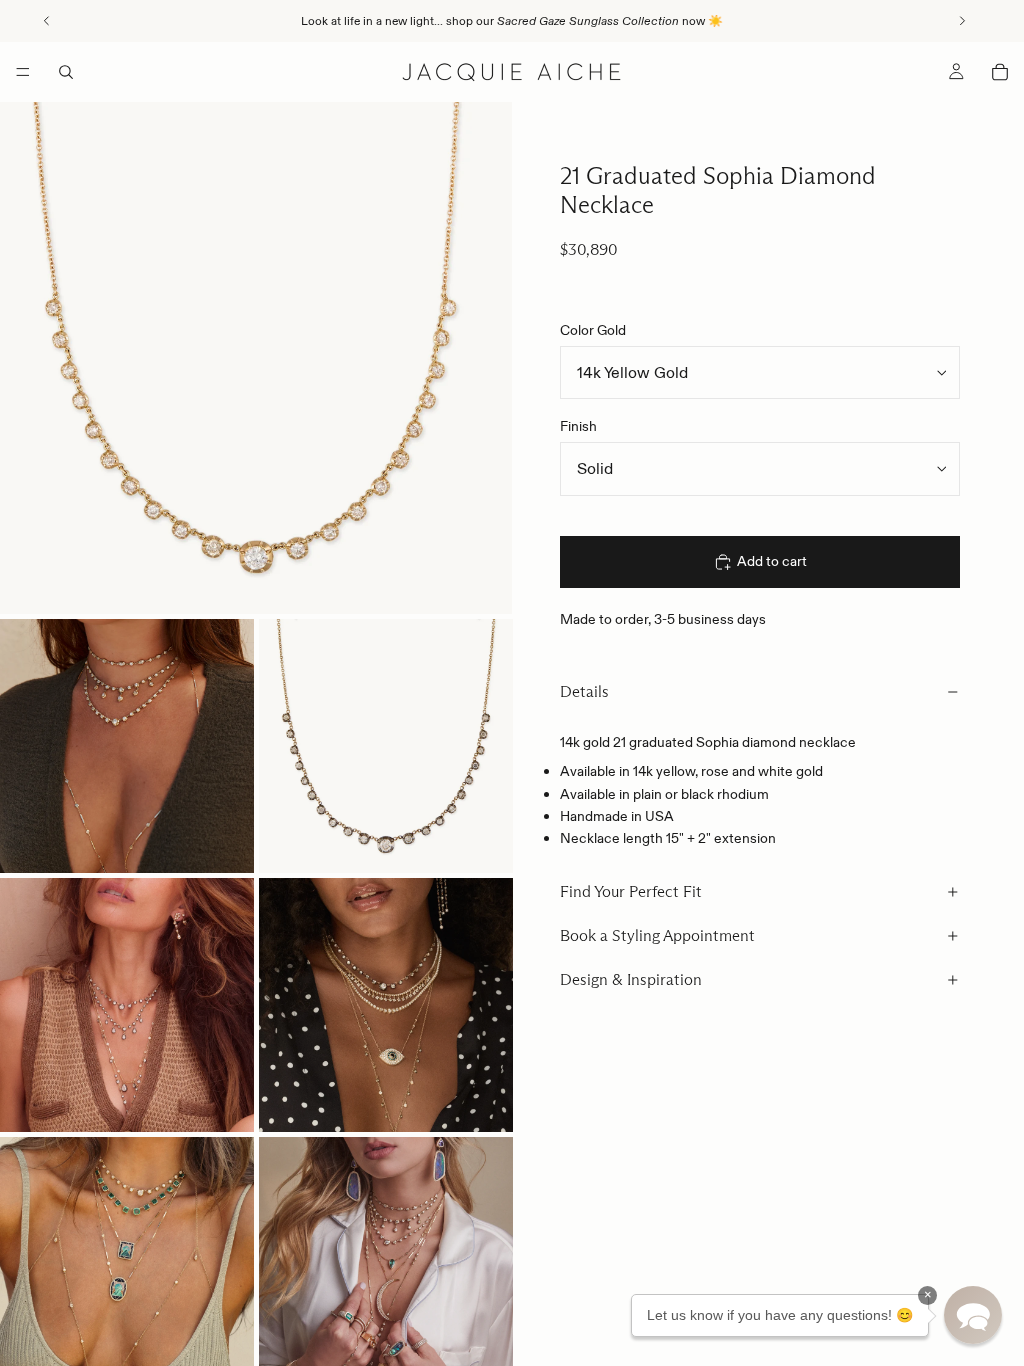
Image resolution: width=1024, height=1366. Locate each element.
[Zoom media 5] (386, 1005)
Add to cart (772, 561)
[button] (973, 1315)
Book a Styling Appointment (657, 935)
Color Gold (593, 330)
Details (584, 691)
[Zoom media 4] (127, 1005)
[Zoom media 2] (127, 746)
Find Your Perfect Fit (631, 891)
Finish (578, 426)
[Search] (66, 72)
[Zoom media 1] (256, 358)
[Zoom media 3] (386, 746)
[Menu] (23, 72)
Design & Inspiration (631, 979)
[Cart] (1000, 72)
